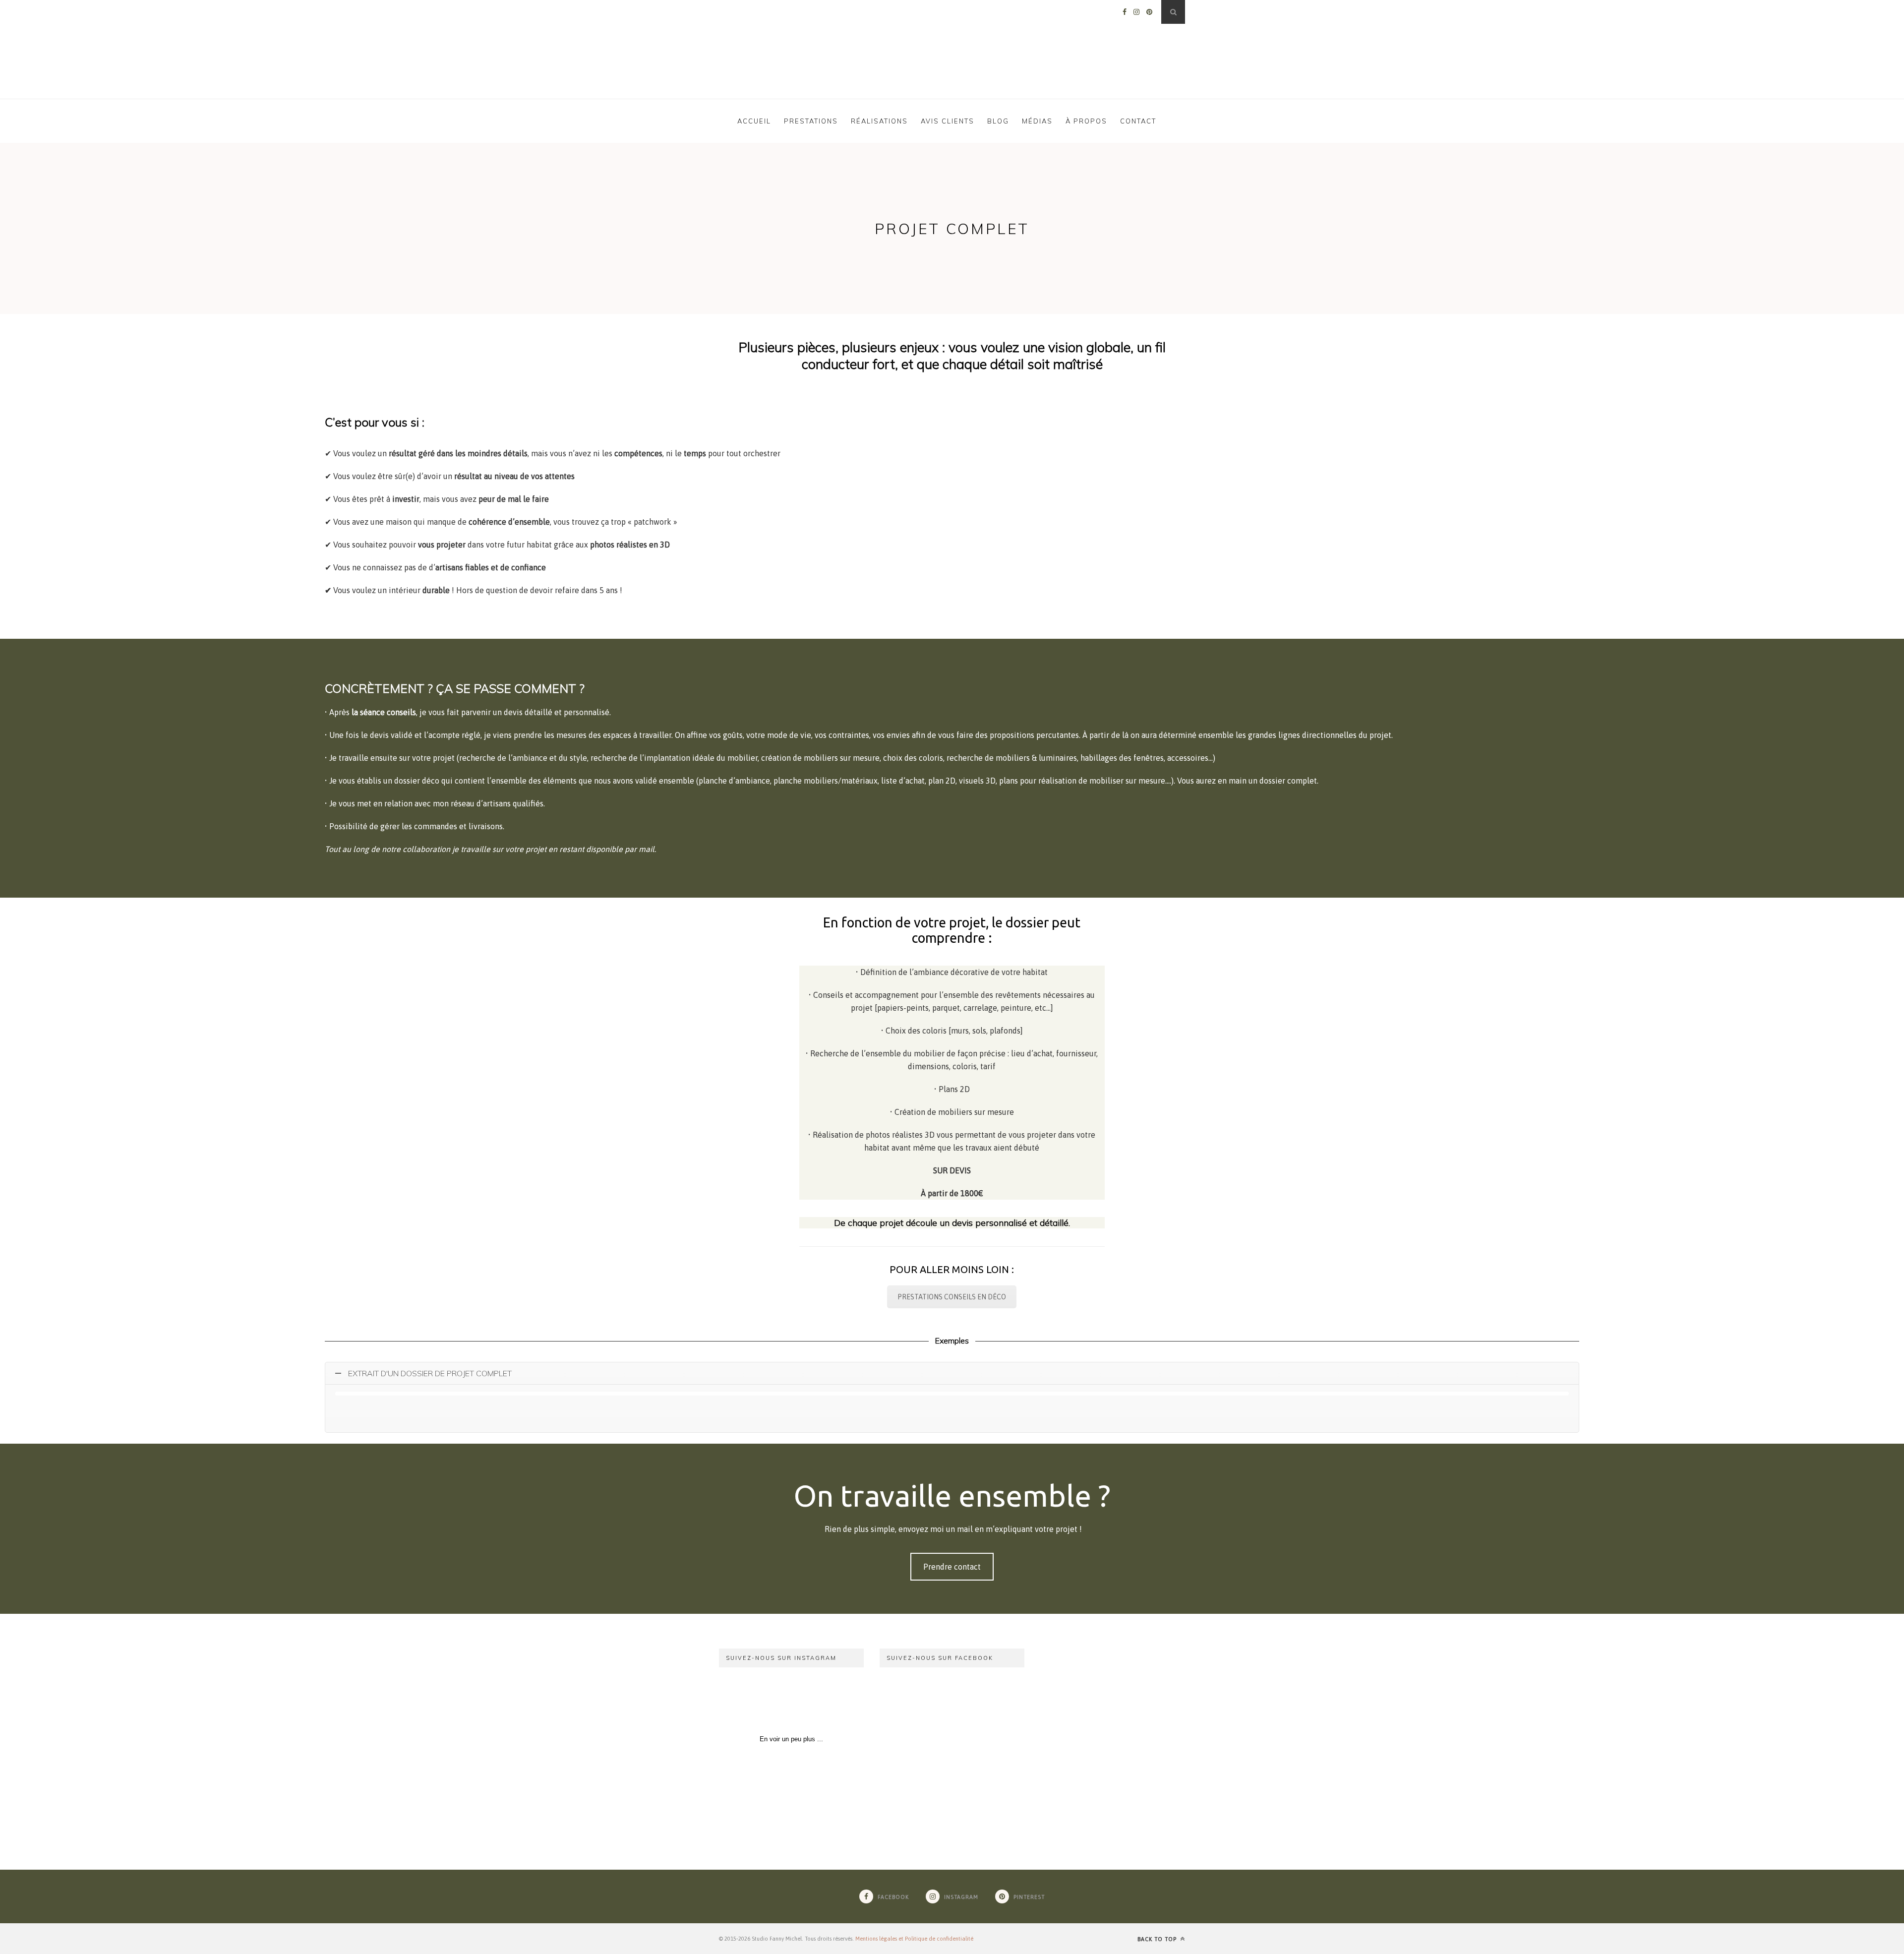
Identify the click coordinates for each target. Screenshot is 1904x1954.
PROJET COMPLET (952, 229)
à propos (1086, 121)
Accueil (754, 121)
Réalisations (879, 121)
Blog (998, 121)
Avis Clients (948, 121)
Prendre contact (952, 1567)
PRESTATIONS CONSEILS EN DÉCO (952, 1297)
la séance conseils (384, 712)
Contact (1138, 121)
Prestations (811, 121)
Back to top (1158, 1939)
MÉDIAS (1037, 121)
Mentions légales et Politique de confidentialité (914, 1939)
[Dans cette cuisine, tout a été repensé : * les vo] (829, 1703)
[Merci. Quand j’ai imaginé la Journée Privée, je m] (754, 1703)
